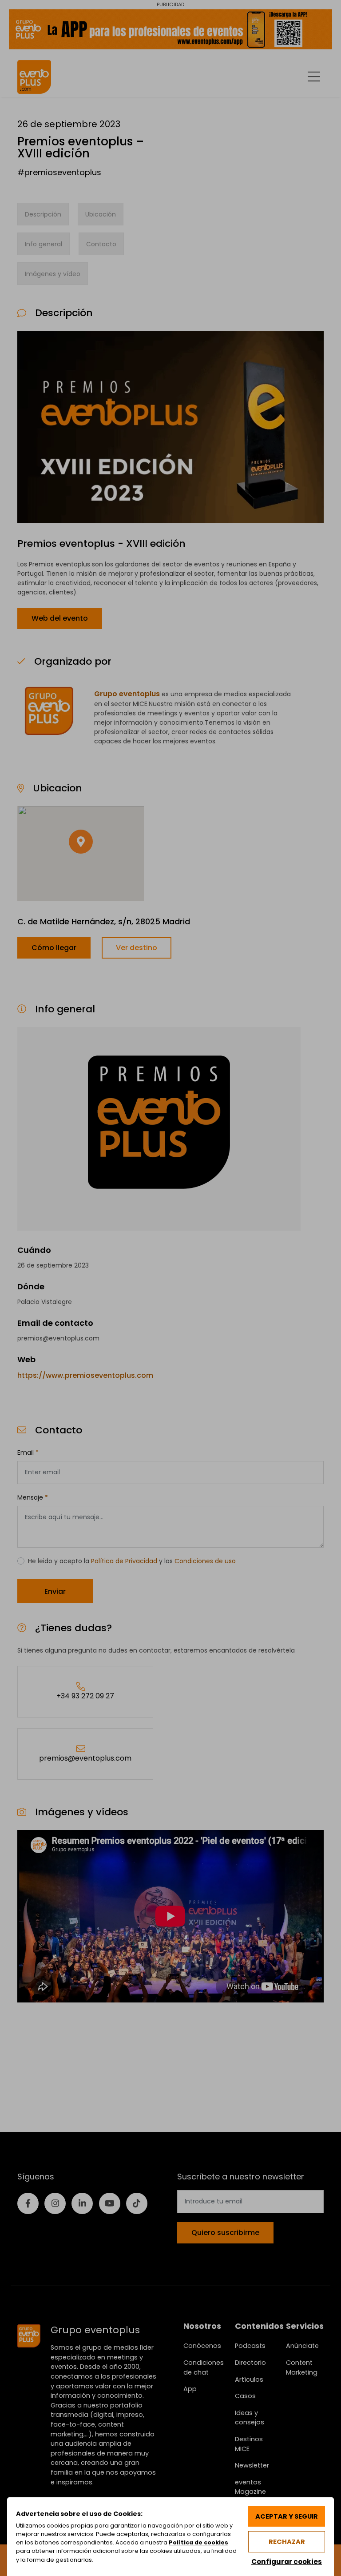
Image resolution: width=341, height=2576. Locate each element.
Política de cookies (198, 2542)
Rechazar (287, 2542)
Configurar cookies (287, 2562)
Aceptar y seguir (287, 2516)
